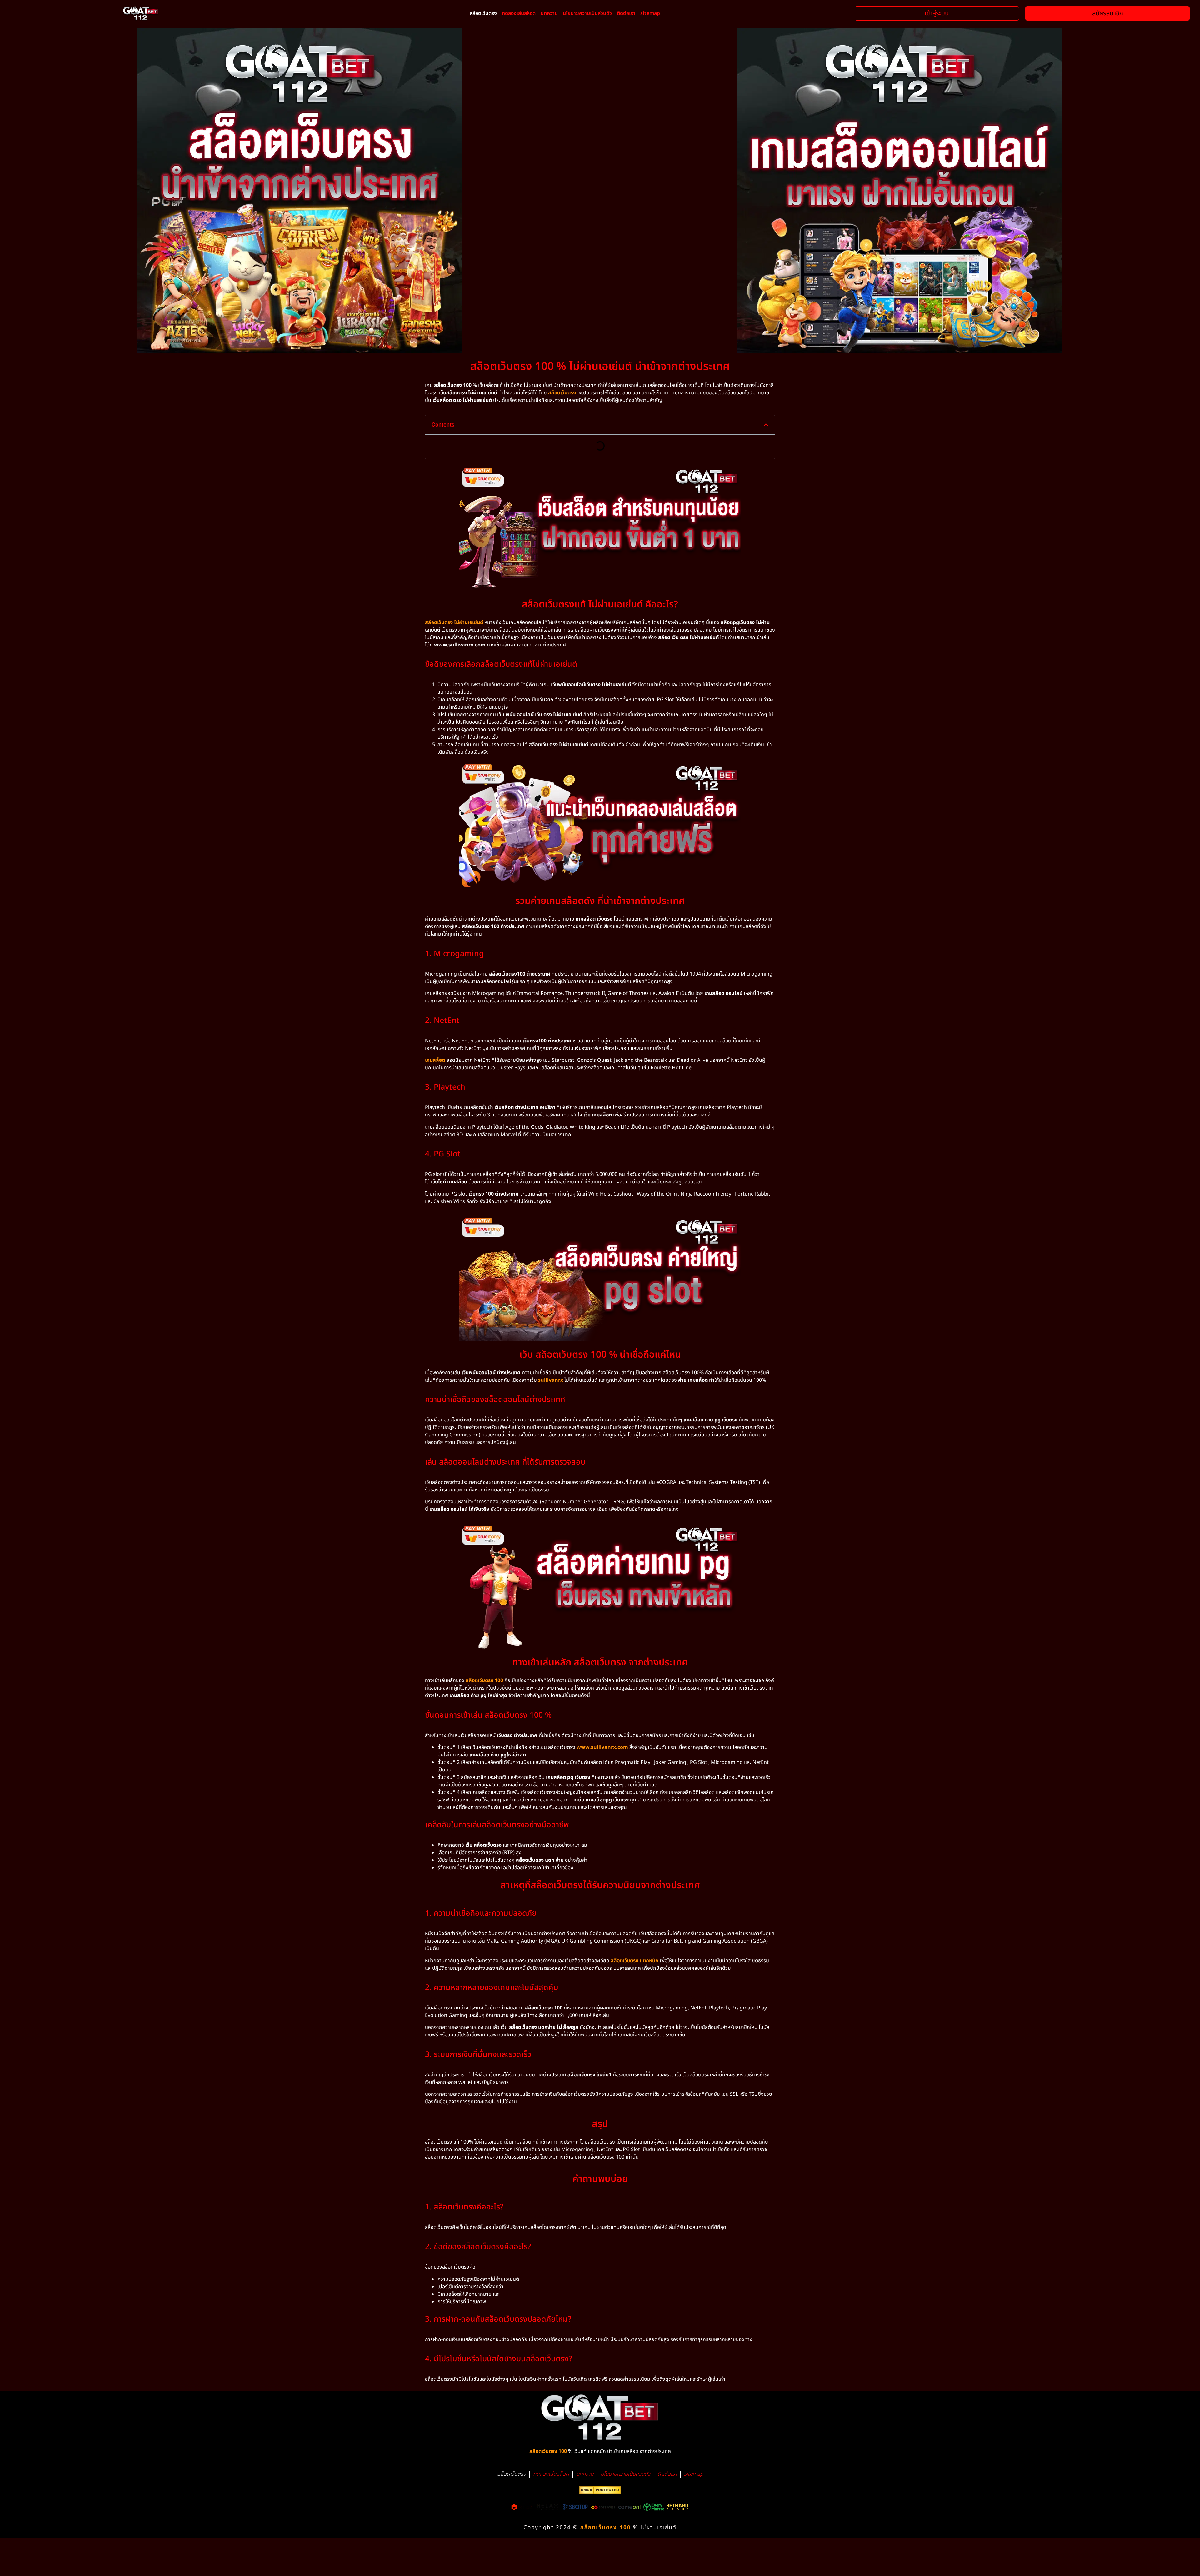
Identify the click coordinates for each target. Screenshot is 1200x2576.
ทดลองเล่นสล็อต (519, 13)
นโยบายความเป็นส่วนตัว (587, 13)
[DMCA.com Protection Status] (600, 2493)
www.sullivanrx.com (602, 1747)
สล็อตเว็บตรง (483, 13)
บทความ (549, 13)
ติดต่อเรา (626, 13)
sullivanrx (551, 1380)
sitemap (650, 13)
